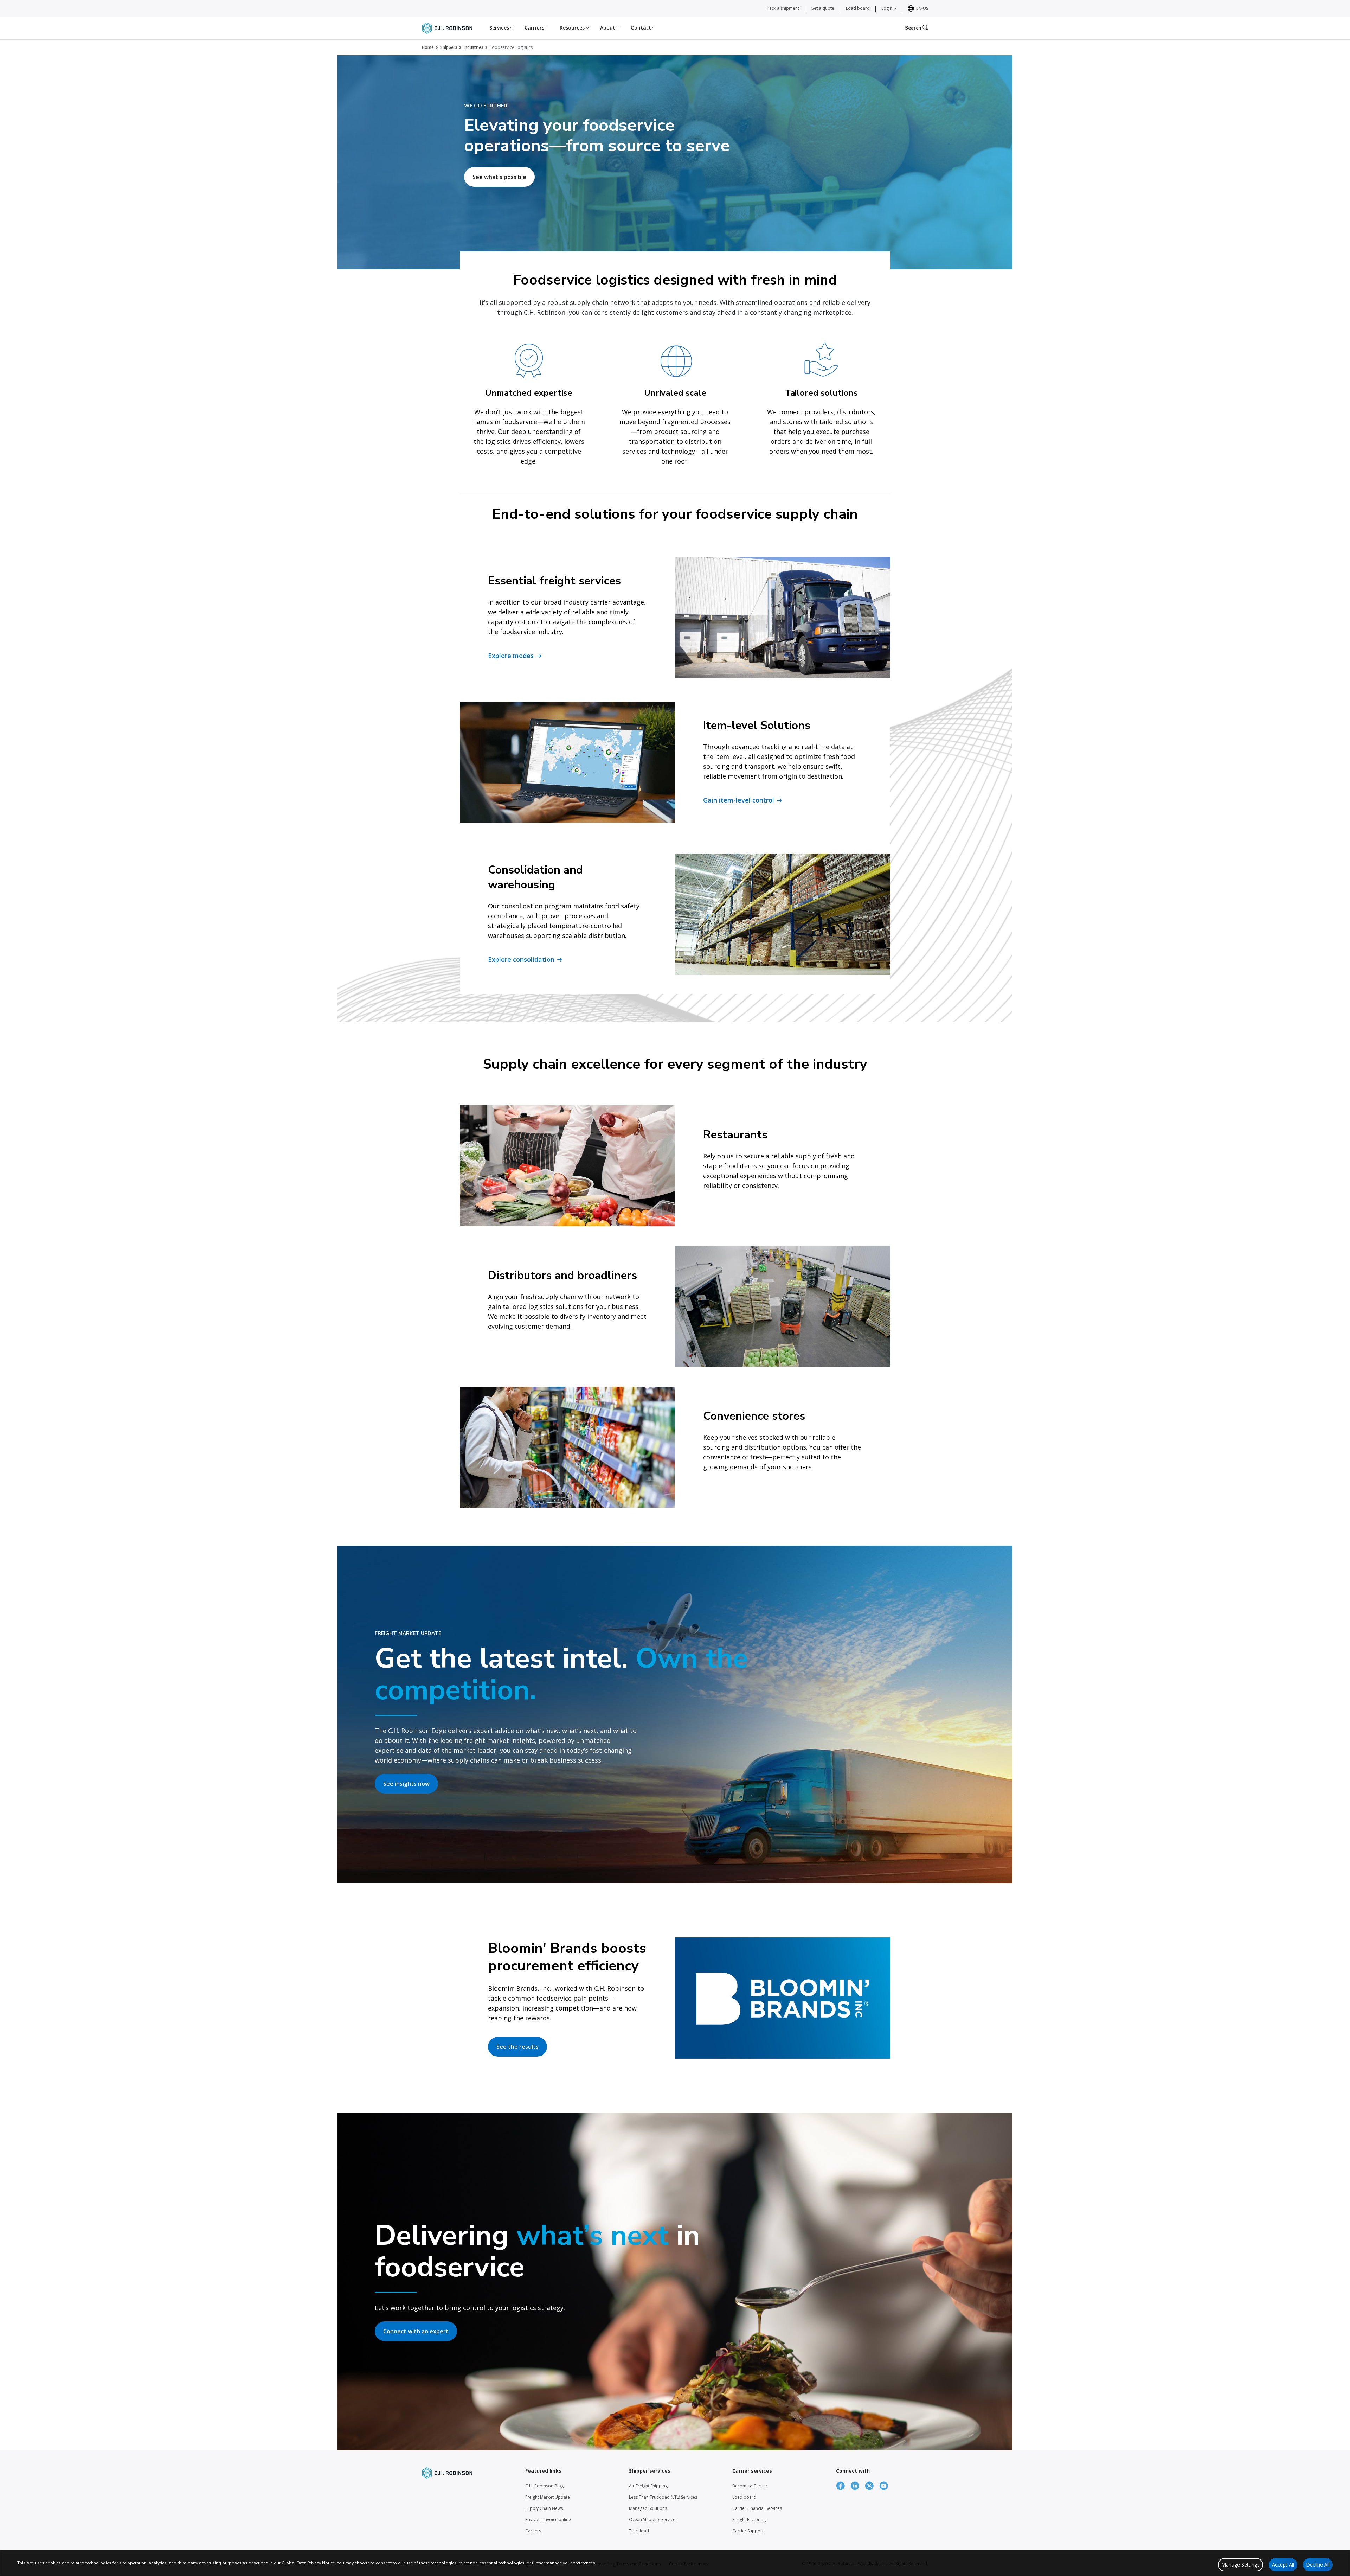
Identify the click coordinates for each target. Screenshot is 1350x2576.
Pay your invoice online (548, 2520)
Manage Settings (1240, 2565)
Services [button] (500, 28)
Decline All (1318, 2565)
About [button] (609, 28)
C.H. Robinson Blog (544, 2486)
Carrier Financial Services (757, 2508)
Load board (858, 8)
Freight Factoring (749, 2520)
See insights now (406, 1784)
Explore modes (511, 656)
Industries (474, 47)
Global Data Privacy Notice (308, 2563)
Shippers (449, 47)
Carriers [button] (535, 28)
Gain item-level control (739, 800)
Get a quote (822, 8)
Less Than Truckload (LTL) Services (663, 2497)
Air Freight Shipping (648, 2486)
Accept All (1283, 2565)
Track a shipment (782, 8)
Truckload (639, 2531)
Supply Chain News (544, 2508)
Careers (533, 2531)
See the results (517, 2047)
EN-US (922, 8)
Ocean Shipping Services (653, 2520)
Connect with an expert (416, 2331)
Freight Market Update (548, 2497)
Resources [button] (573, 28)
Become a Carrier (750, 2486)
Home (428, 47)
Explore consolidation (521, 959)
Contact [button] (642, 28)
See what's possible (499, 177)
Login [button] (887, 8)
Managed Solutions (648, 2508)
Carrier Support (748, 2531)
